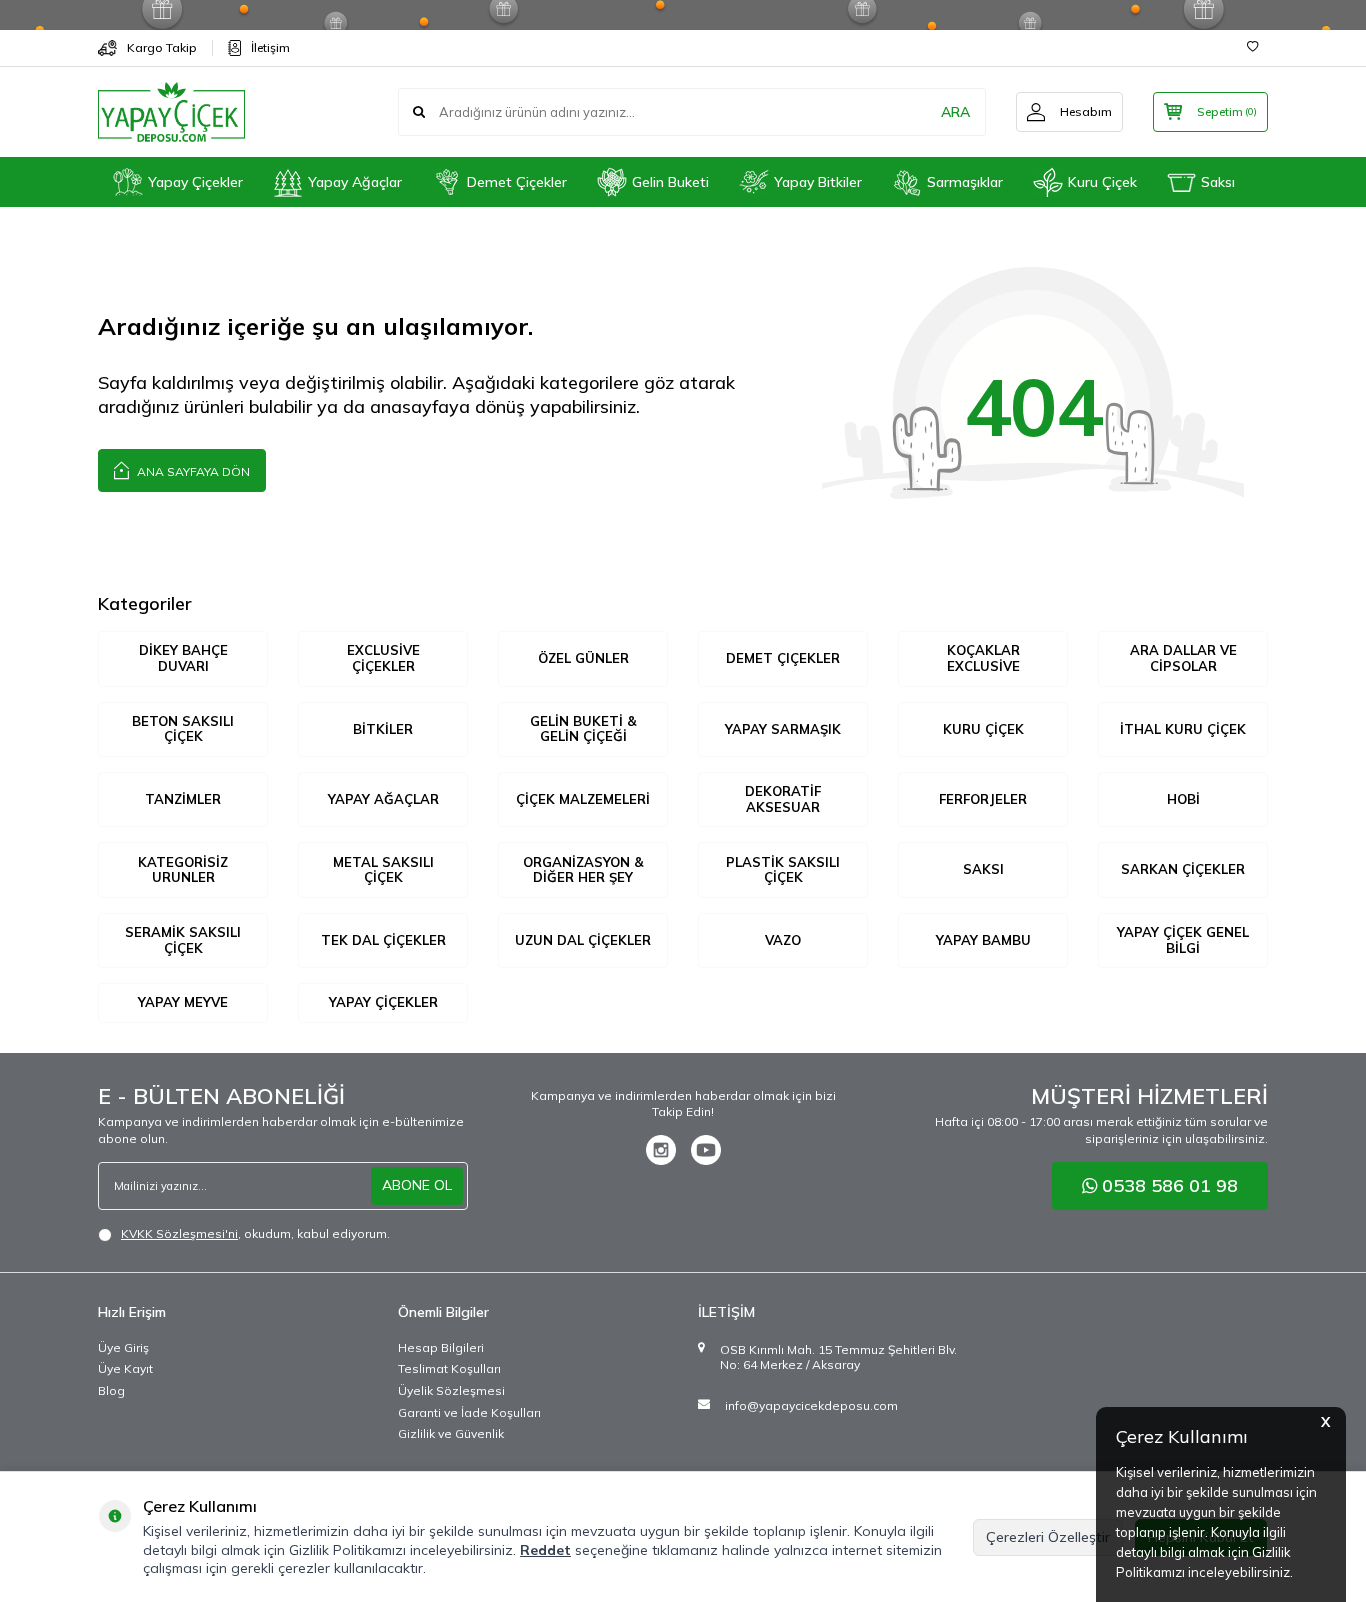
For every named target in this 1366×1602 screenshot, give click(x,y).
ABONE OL (417, 1185)
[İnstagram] (661, 1150)
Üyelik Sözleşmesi (451, 1390)
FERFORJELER (983, 799)
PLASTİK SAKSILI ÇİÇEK (783, 870)
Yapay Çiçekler (195, 182)
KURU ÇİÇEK (983, 729)
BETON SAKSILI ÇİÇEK (183, 729)
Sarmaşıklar (965, 182)
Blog (111, 1390)
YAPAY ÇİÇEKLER (383, 1002)
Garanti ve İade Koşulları (469, 1412)
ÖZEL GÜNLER (583, 658)
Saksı (1218, 182)
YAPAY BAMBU (983, 940)
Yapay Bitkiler (818, 182)
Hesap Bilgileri (441, 1347)
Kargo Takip (162, 47)
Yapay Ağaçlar (355, 182)
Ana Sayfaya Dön (192, 471)
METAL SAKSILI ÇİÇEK (383, 870)
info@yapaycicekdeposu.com (811, 1405)
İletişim (270, 47)
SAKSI (983, 869)
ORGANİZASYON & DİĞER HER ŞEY (583, 870)
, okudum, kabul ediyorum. (255, 1233)
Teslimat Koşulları (449, 1368)
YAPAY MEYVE (183, 1002)
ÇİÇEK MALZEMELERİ (583, 799)
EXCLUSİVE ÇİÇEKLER (383, 658)
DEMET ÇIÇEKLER (783, 658)
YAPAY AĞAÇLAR (383, 799)
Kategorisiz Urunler (183, 870)
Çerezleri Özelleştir (1048, 1537)
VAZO (783, 940)
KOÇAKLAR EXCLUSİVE (983, 658)
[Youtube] (706, 1150)
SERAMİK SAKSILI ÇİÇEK (183, 940)
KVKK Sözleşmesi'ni (179, 1233)
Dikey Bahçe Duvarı (183, 658)
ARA (955, 112)
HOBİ (1183, 799)
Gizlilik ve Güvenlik (451, 1433)
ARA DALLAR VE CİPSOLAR (1183, 658)
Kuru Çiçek (1102, 182)
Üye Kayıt (125, 1368)
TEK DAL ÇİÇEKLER (383, 940)
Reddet (545, 1550)
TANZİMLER (183, 799)
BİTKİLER (383, 729)
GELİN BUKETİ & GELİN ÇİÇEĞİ (583, 729)
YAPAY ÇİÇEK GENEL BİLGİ (1183, 940)
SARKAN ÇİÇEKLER (1183, 869)
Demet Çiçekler (517, 182)
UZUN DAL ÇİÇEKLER (583, 940)
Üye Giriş (123, 1347)
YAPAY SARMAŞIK (783, 729)
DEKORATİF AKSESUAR (783, 799)
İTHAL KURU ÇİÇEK (1183, 729)
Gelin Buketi (670, 182)
